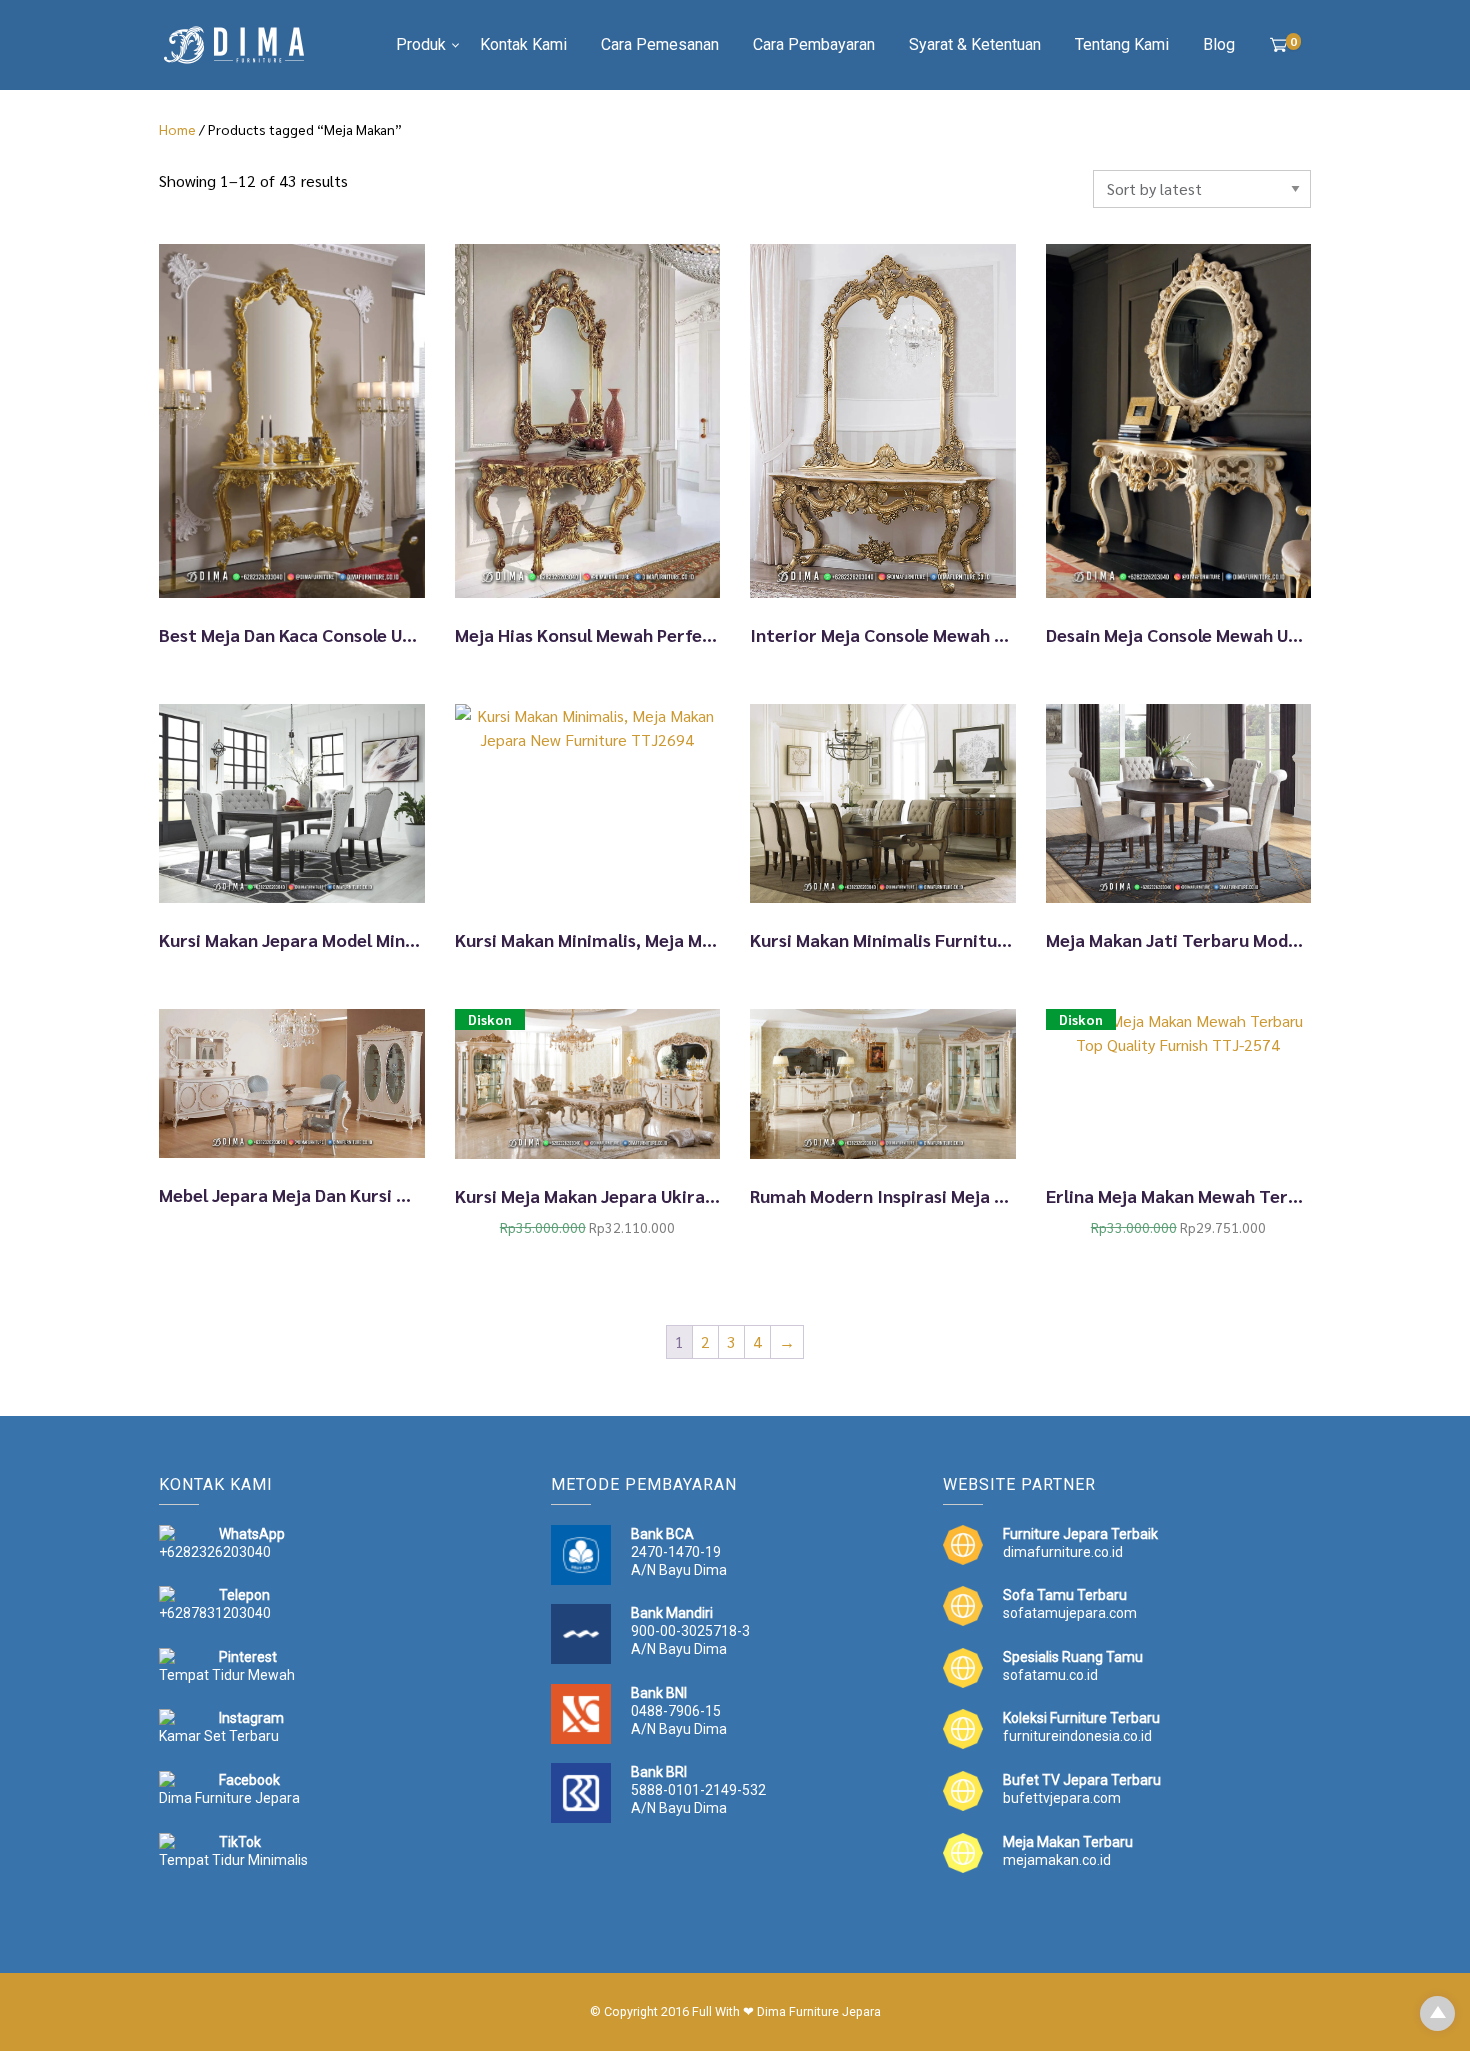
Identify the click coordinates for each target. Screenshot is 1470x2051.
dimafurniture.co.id (1063, 1552)
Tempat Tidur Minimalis (233, 1860)
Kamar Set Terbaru (219, 1736)
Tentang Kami (1122, 44)
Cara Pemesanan (660, 44)
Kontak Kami (523, 44)
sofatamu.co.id (1050, 1675)
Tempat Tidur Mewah (227, 1675)
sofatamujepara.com (1070, 1613)
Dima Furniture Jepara (229, 1798)
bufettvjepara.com (1062, 1798)
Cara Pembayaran (814, 44)
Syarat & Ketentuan (975, 44)
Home (177, 129)
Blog (1219, 44)
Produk (421, 44)
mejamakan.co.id (1057, 1860)
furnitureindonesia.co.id (1077, 1736)
